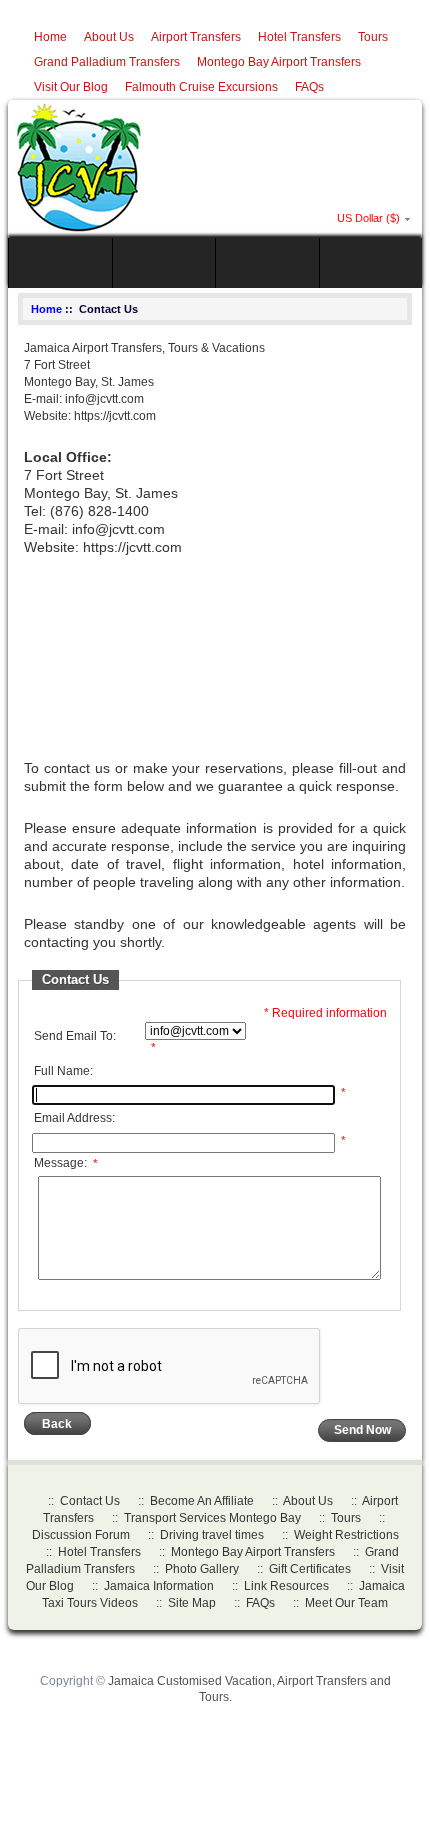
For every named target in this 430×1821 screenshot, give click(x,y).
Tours (373, 37)
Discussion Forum (81, 1535)
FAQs (309, 87)
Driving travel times (212, 1535)
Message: (66, 1164)
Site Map (192, 1603)
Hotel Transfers (299, 37)
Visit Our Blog (71, 87)
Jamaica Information (159, 1586)
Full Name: (63, 1071)
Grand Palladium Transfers (107, 62)
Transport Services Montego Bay (212, 1518)
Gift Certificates (310, 1569)
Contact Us (90, 1501)
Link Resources (286, 1586)
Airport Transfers (196, 37)
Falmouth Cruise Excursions (201, 87)
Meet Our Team (346, 1603)
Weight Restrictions (346, 1535)
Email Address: (74, 1118)
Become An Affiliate (202, 1501)
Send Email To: (75, 1036)
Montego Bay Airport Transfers (279, 62)
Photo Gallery (202, 1569)
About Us (109, 37)
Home (50, 37)
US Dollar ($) (368, 218)
